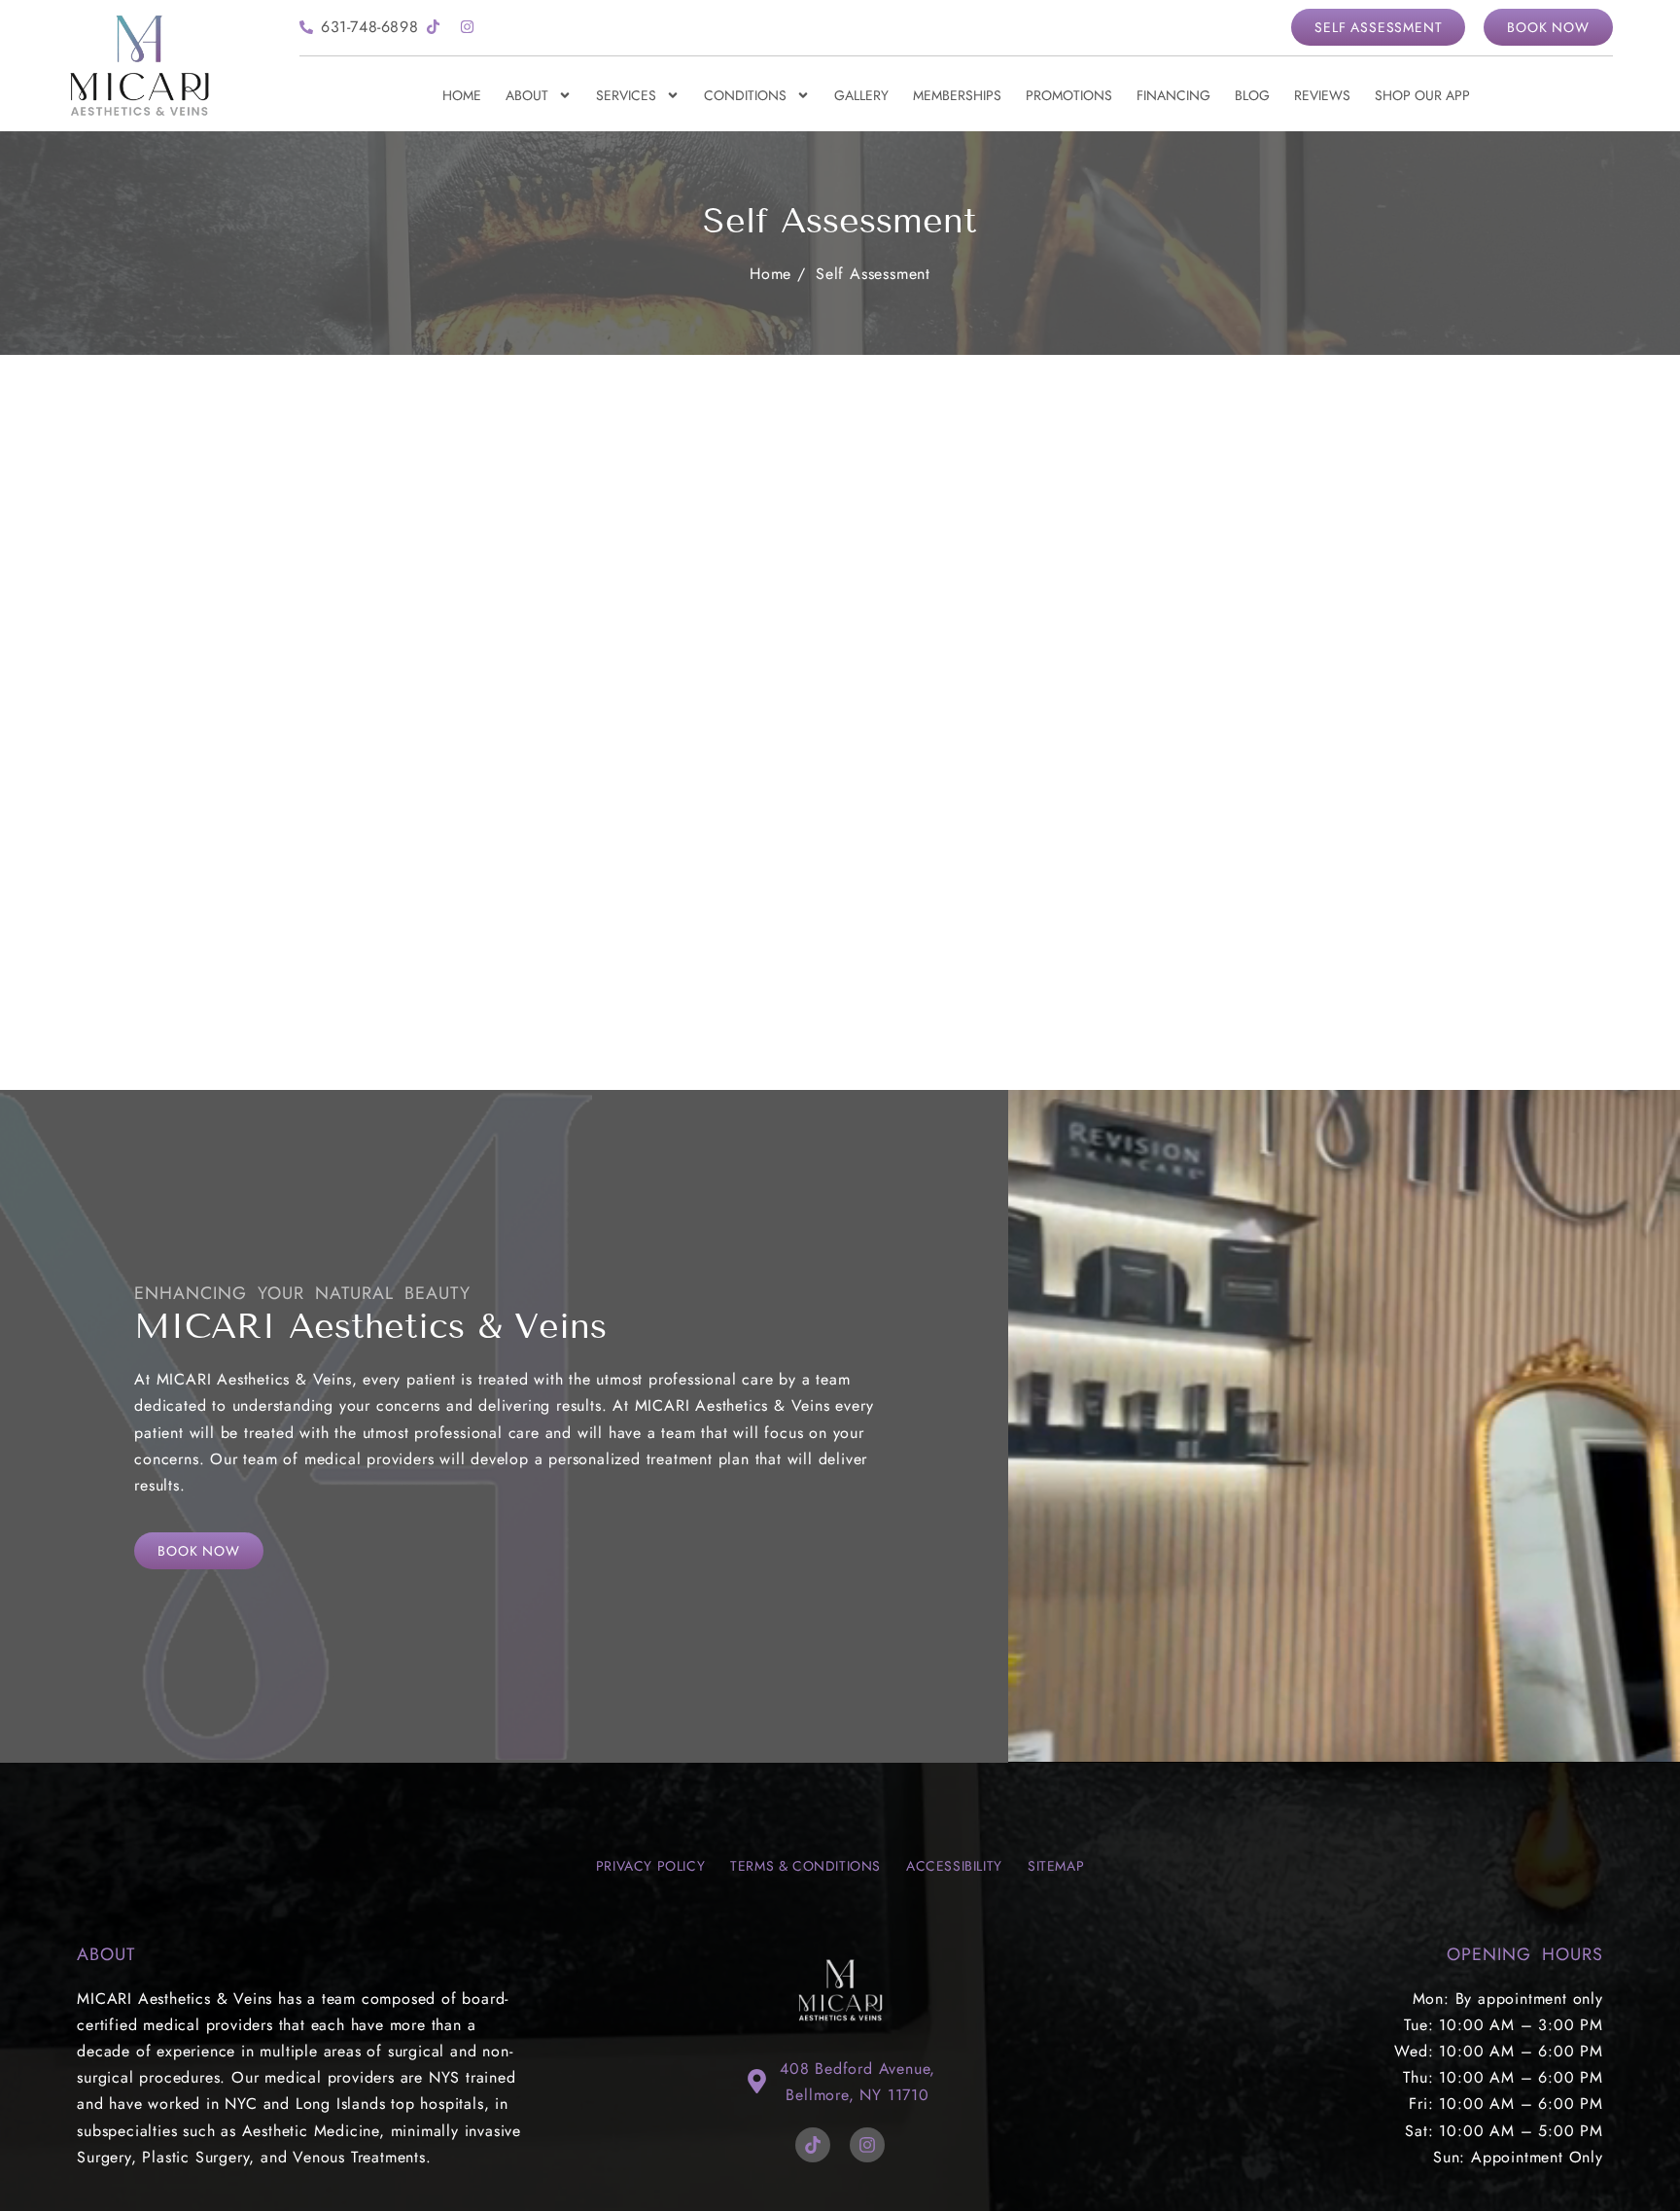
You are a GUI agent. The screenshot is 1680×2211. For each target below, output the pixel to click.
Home (462, 95)
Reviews (1322, 95)
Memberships (957, 95)
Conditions (745, 95)
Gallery (861, 95)
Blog (1252, 95)
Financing (1173, 95)
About (527, 95)
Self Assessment (873, 274)
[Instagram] (467, 27)
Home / (778, 274)
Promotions (1069, 95)
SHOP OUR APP (1422, 95)
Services (626, 95)
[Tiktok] (433, 27)
